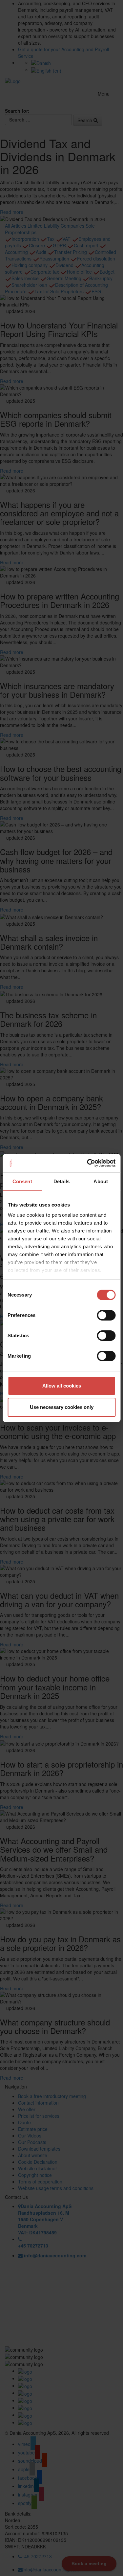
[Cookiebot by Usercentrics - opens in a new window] (88, 1163)
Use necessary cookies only (62, 1407)
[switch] (106, 1315)
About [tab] (101, 1181)
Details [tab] (61, 1181)
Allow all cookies (62, 1386)
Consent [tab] (22, 1181)
